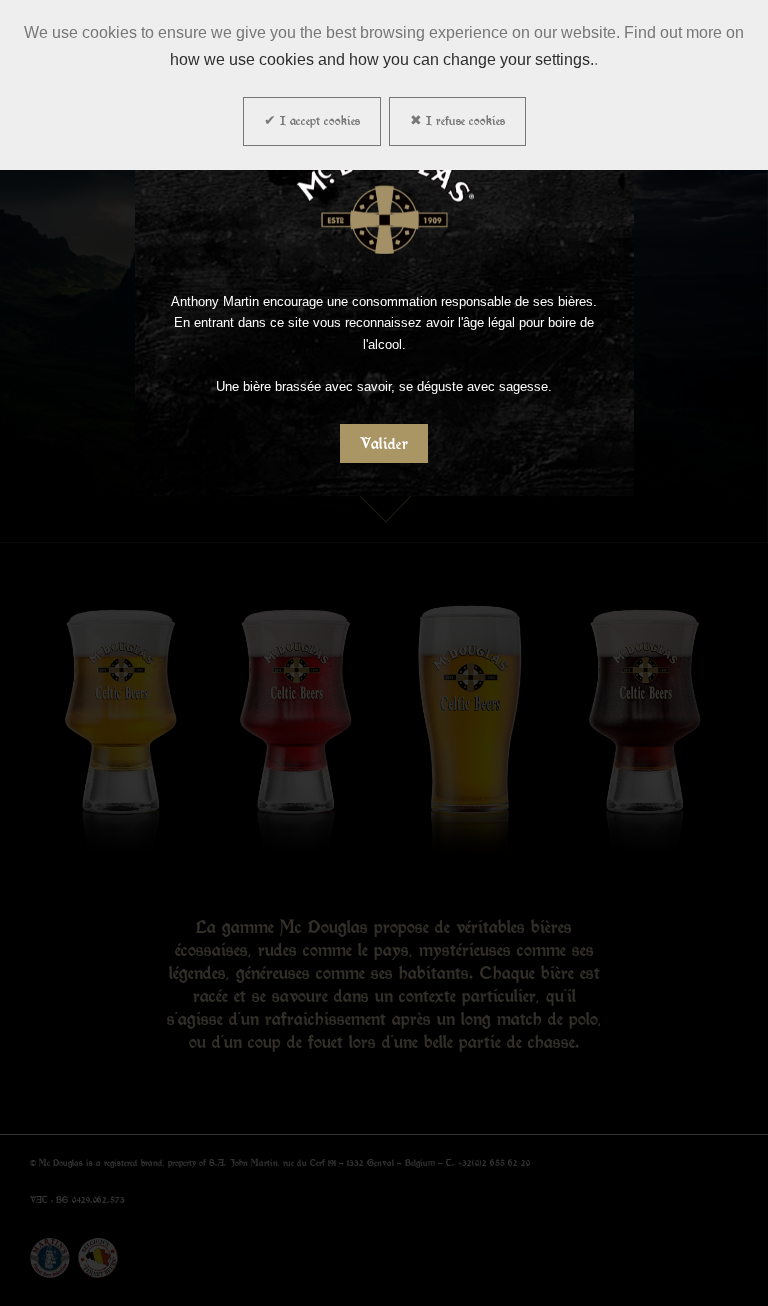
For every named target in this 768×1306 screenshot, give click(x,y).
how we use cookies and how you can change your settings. (382, 59)
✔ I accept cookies (312, 120)
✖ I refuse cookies (457, 120)
